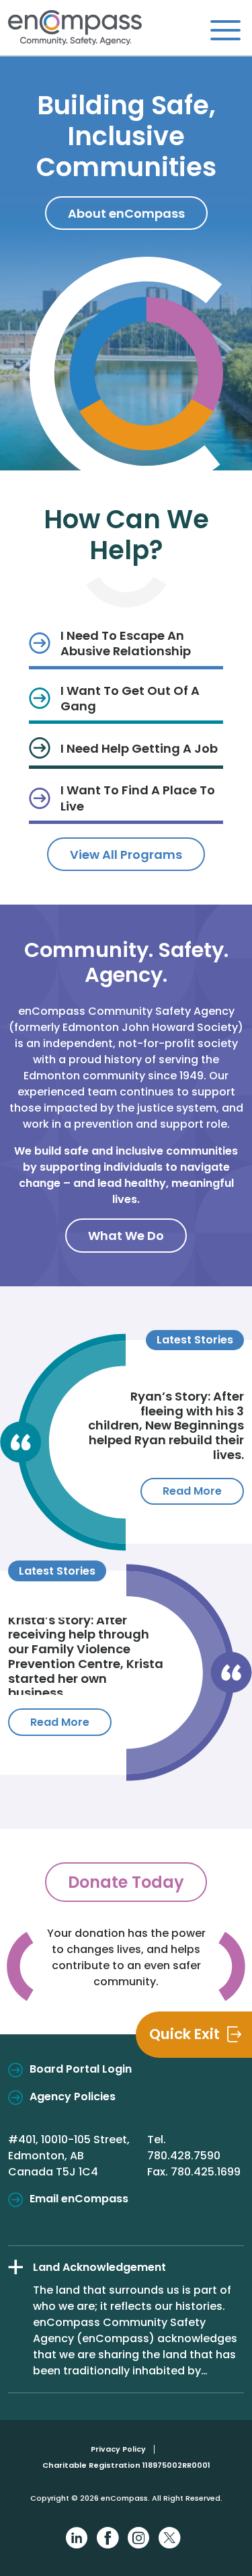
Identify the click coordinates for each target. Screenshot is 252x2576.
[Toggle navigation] (225, 30)
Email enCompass (79, 2199)
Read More (192, 1491)
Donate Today (126, 1882)
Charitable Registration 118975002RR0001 (126, 2465)
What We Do (126, 1236)
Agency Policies (73, 2096)
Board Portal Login (81, 2069)
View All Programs (126, 855)
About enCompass (126, 213)
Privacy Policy (118, 2449)
